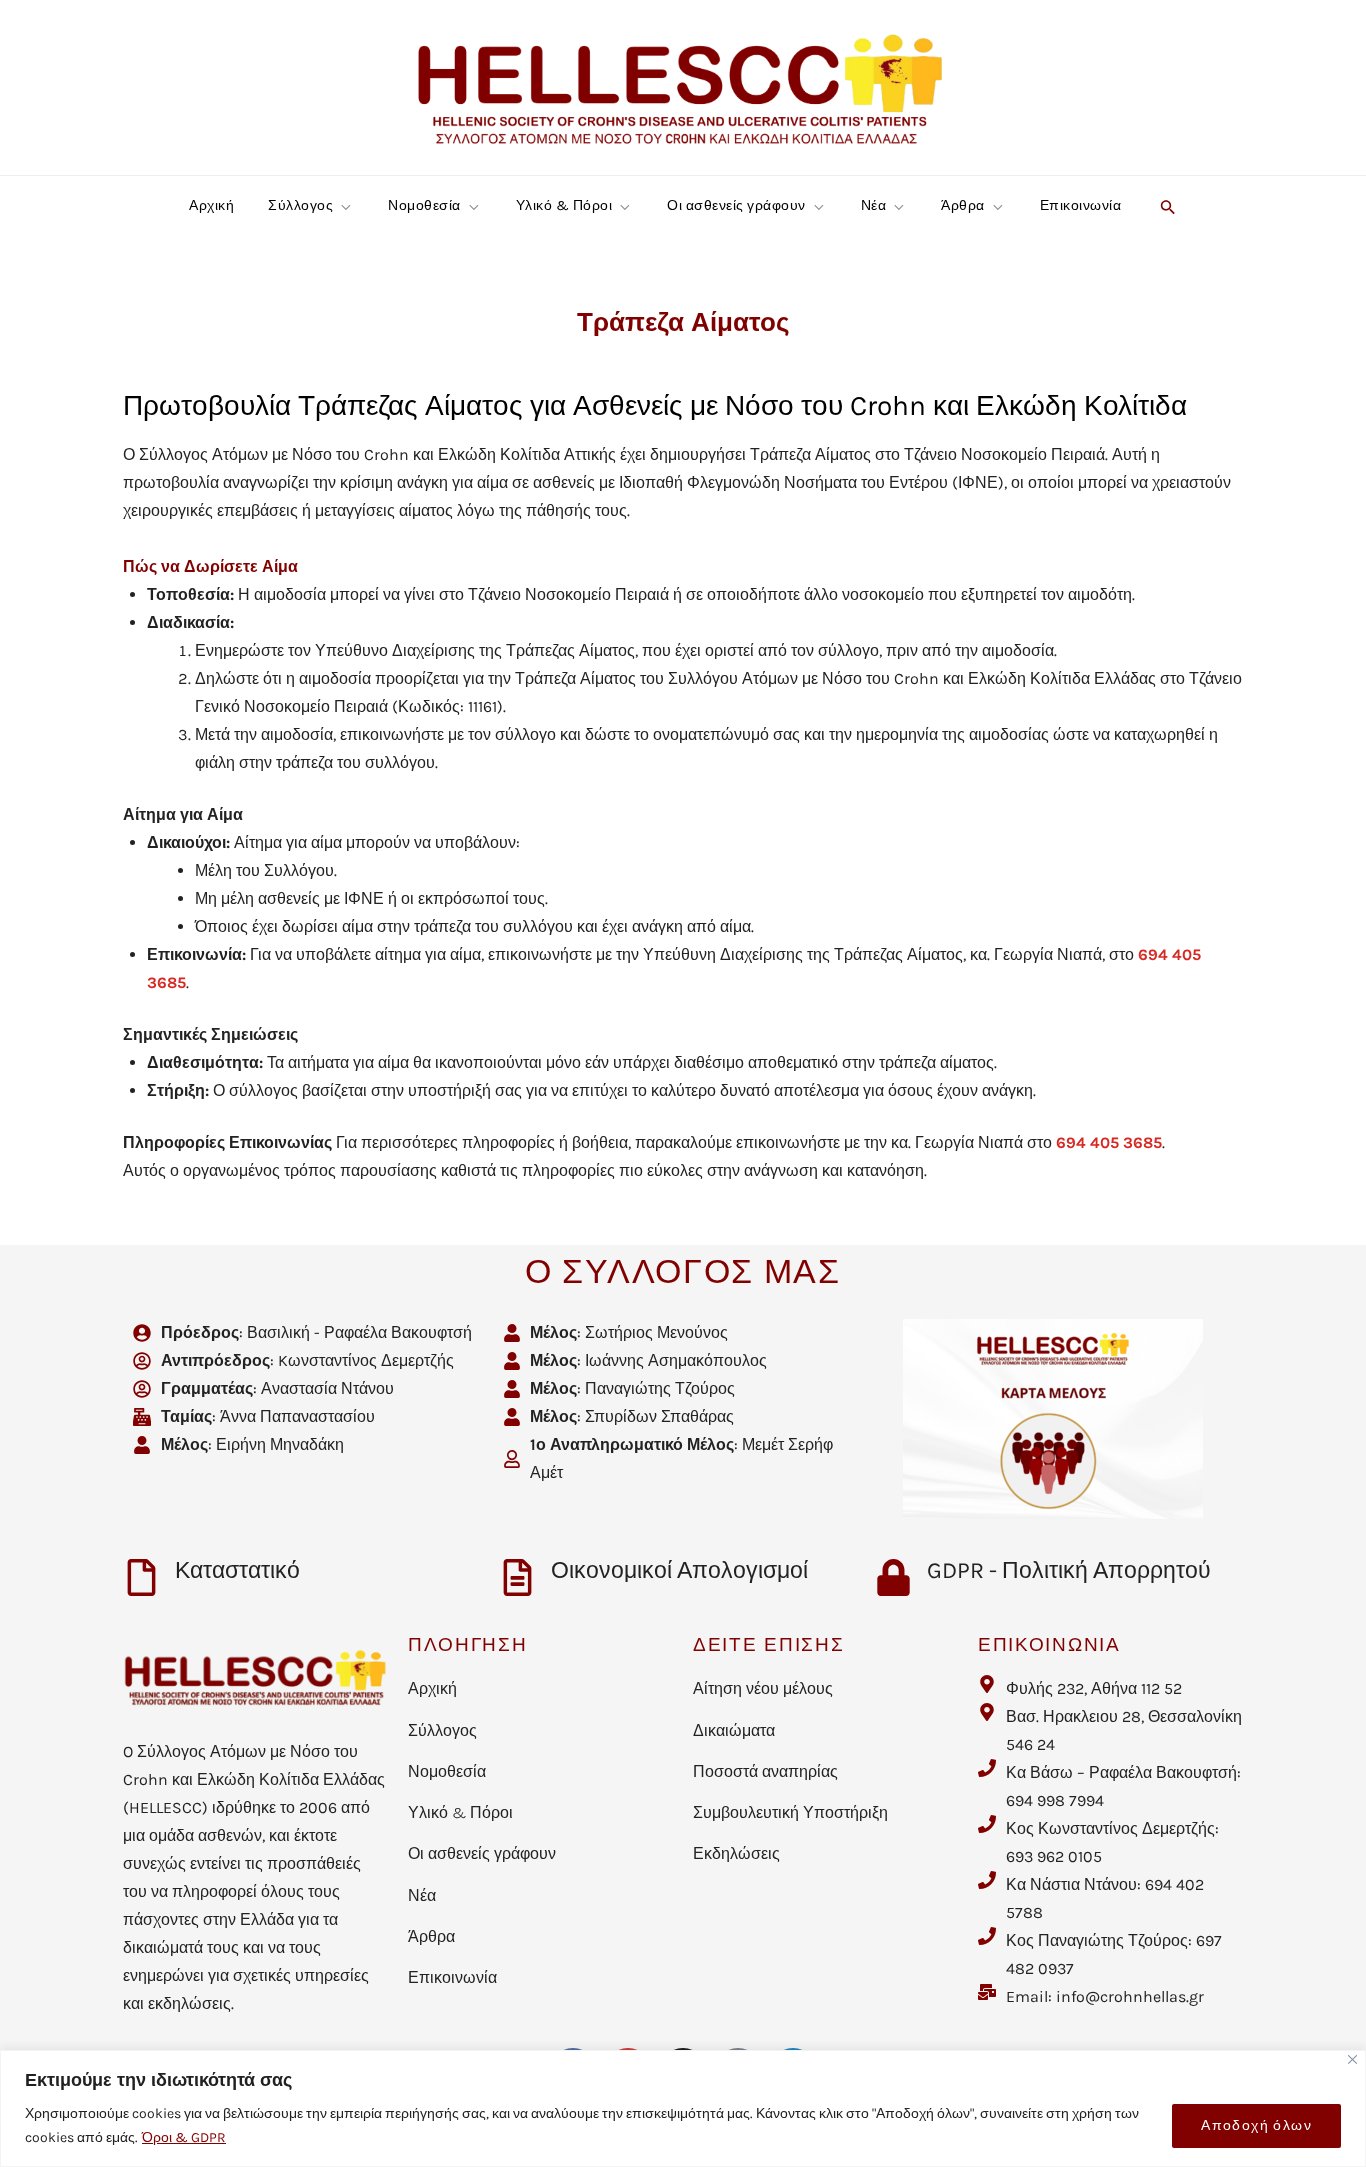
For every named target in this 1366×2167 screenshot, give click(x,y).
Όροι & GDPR (184, 2137)
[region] (683, 2108)
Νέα (874, 205)
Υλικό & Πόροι (564, 205)
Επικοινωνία (1081, 205)
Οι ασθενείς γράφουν (736, 205)
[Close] (1352, 2059)
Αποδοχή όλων (1256, 2125)
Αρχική (211, 205)
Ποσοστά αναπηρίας (765, 1771)
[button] (1165, 206)
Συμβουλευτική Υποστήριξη (790, 1812)
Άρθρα (963, 205)
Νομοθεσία (424, 205)
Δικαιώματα (734, 1730)
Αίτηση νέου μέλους (763, 1688)
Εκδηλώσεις (736, 1853)
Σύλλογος (300, 205)
